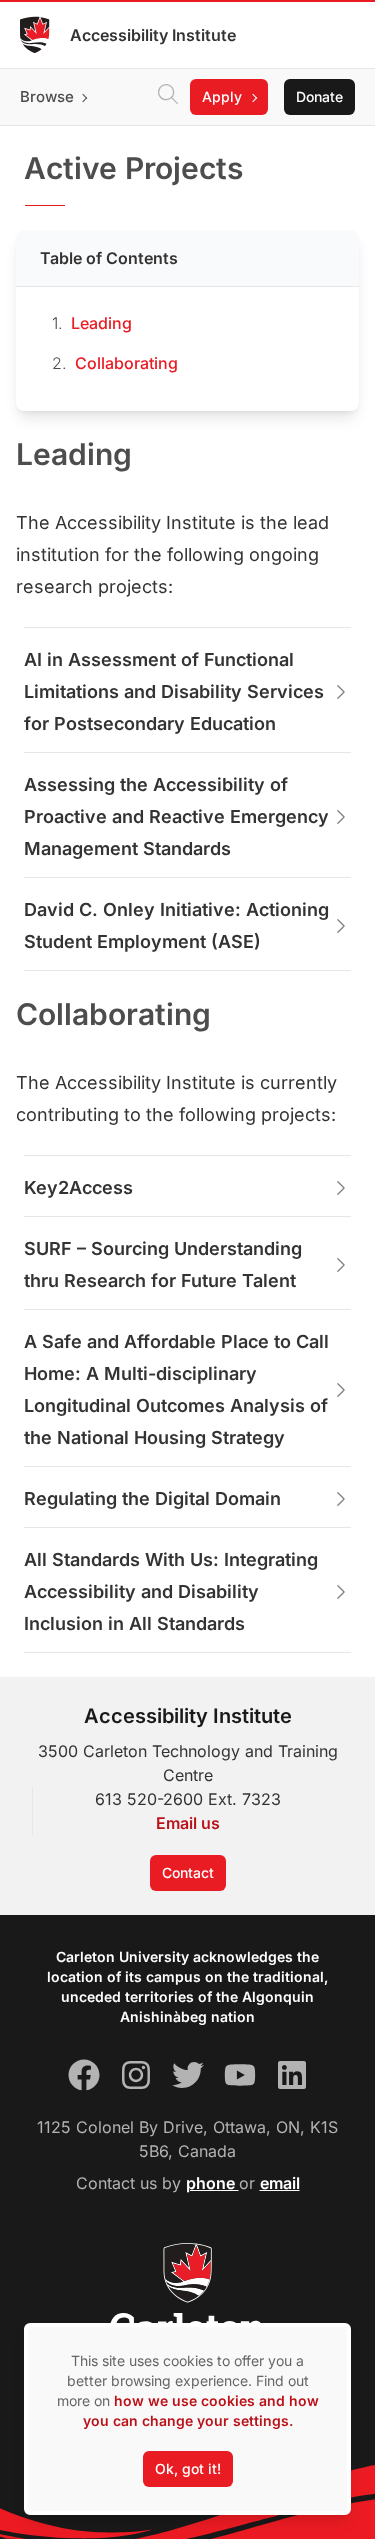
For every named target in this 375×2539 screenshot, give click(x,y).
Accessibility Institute (153, 35)
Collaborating (126, 363)
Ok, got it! (188, 2468)
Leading (101, 323)
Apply (222, 96)
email (280, 2183)
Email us (188, 1823)
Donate (319, 96)
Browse (47, 96)
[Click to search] (168, 97)
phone (212, 2183)
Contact (188, 1872)
